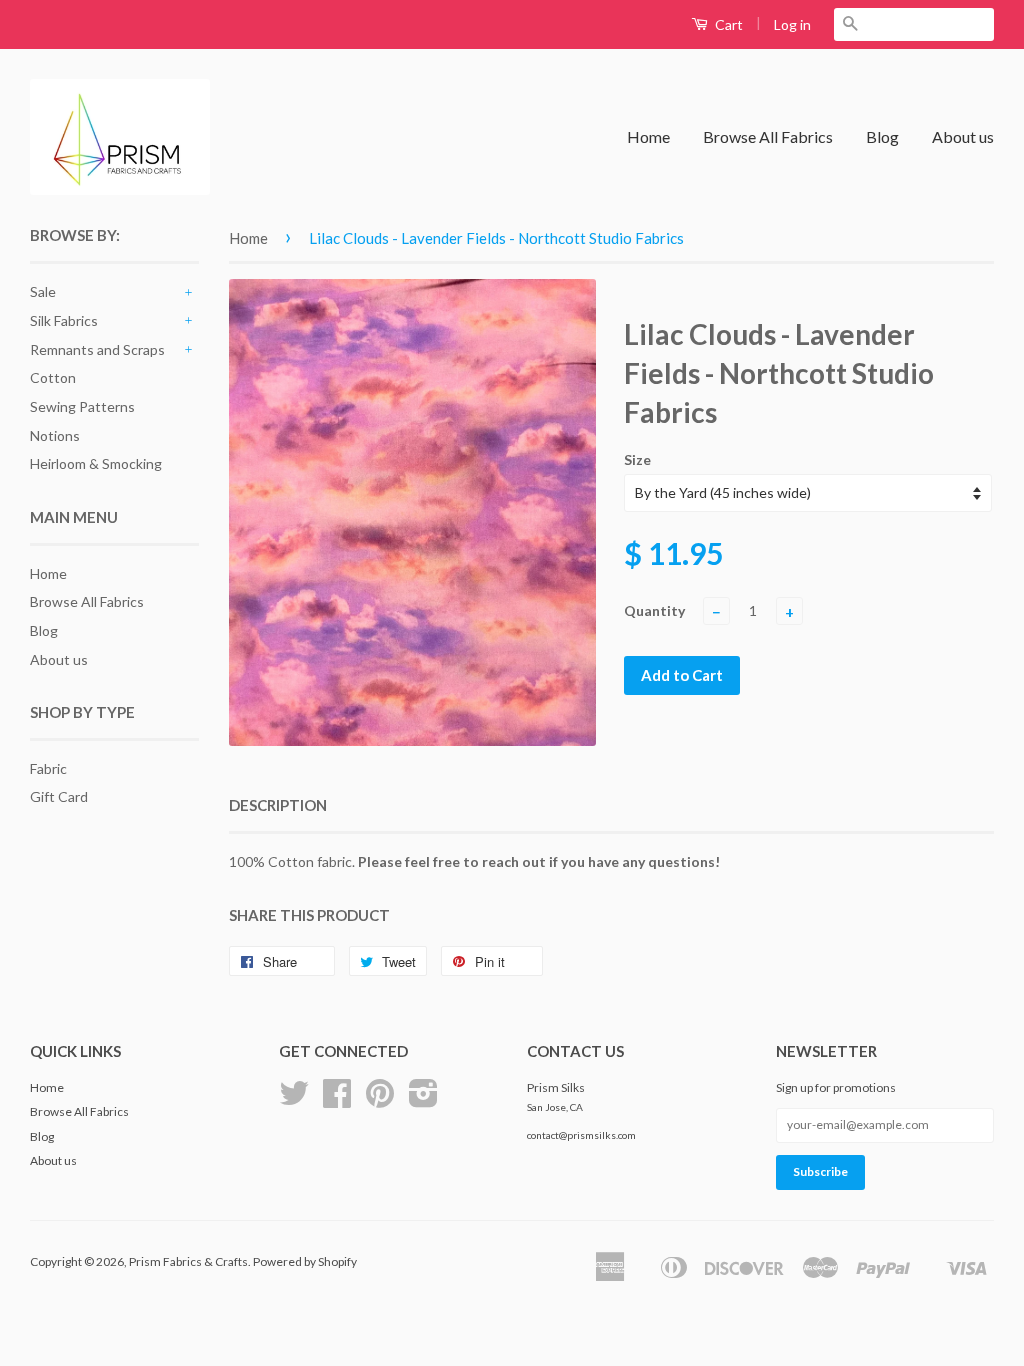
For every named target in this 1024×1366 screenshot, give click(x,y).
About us (963, 136)
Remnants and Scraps (97, 349)
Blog (882, 136)
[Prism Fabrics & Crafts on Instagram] (423, 1100)
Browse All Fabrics (768, 136)
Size (637, 459)
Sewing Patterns (82, 406)
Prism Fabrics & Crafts (188, 1261)
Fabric (48, 768)
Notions (55, 435)
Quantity (654, 610)
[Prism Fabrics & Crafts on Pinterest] (380, 1100)
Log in (792, 24)
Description (278, 805)
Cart (727, 24)
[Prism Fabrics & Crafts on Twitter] (294, 1100)
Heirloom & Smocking (96, 463)
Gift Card (59, 796)
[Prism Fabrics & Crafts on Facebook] (337, 1100)
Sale (43, 291)
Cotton (53, 377)
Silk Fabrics (64, 320)
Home (648, 136)
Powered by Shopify (305, 1261)
